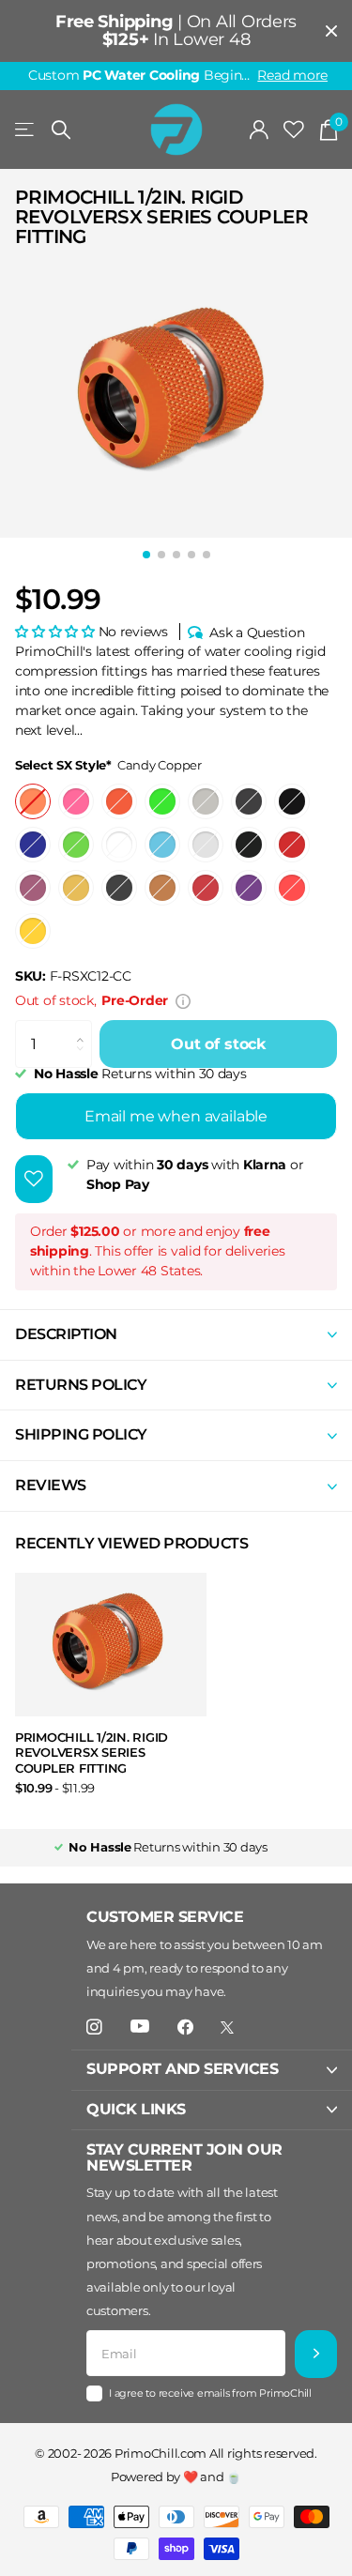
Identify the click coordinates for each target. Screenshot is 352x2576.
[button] (57, 632)
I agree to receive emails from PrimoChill (210, 2393)
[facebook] (185, 2027)
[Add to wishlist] (34, 1179)
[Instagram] (94, 2027)
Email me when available (176, 1116)
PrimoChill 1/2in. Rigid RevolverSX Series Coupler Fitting (92, 1753)
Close (331, 31)
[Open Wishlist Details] (294, 130)
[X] (227, 2027)
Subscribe (316, 2354)
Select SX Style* (108, 765)
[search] (61, 130)
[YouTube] (140, 2027)
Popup (183, 1000)
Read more (292, 75)
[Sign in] (260, 130)
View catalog (26, 130)
